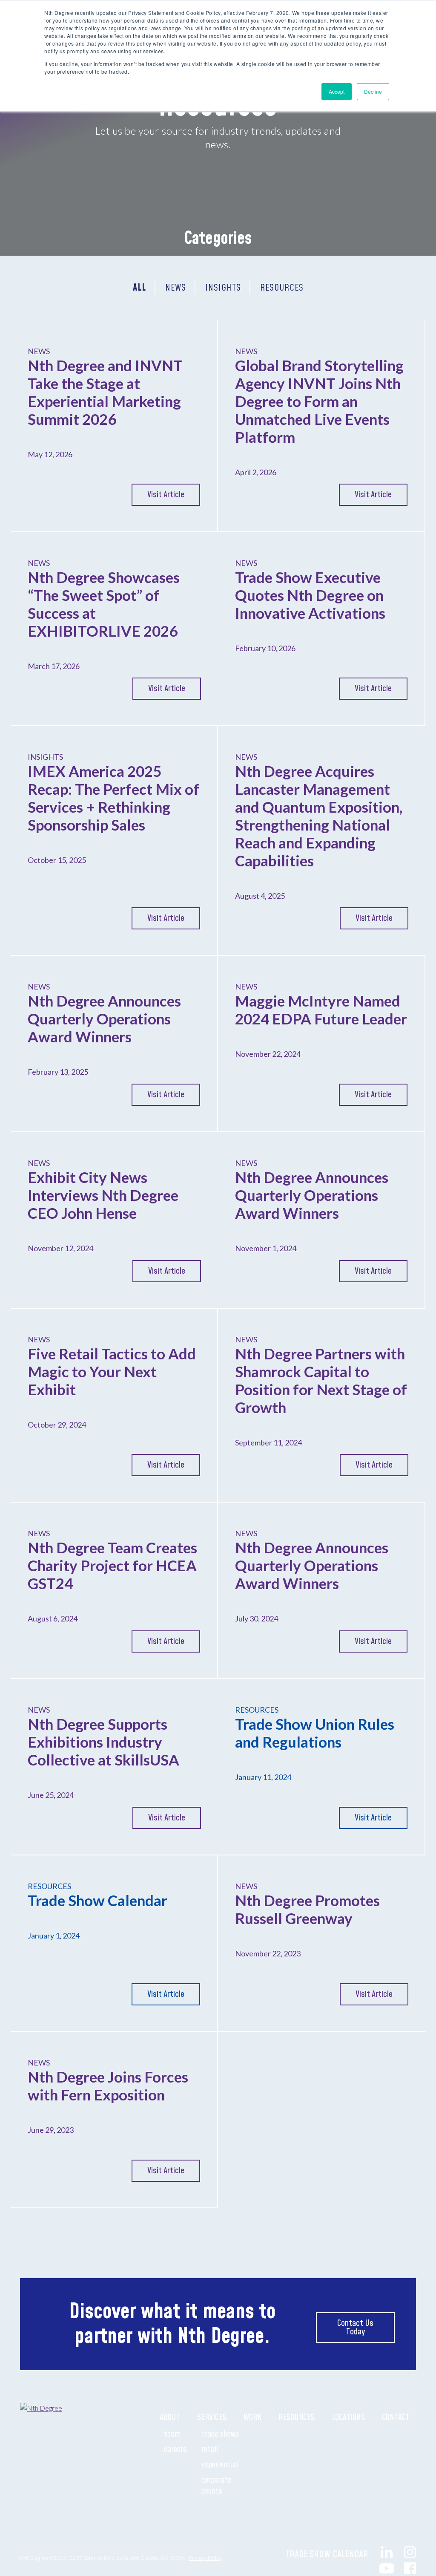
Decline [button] (373, 91)
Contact (396, 2417)
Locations (348, 2417)
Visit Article (166, 495)
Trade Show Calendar (328, 2554)
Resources (297, 2417)
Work (252, 2417)
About (170, 2417)
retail (210, 2449)
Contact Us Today (355, 2328)
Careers (175, 2449)
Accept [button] (337, 91)
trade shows (220, 2434)
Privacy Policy (205, 2558)
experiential (220, 2465)
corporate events (216, 2486)
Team (172, 2434)
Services (212, 2417)
